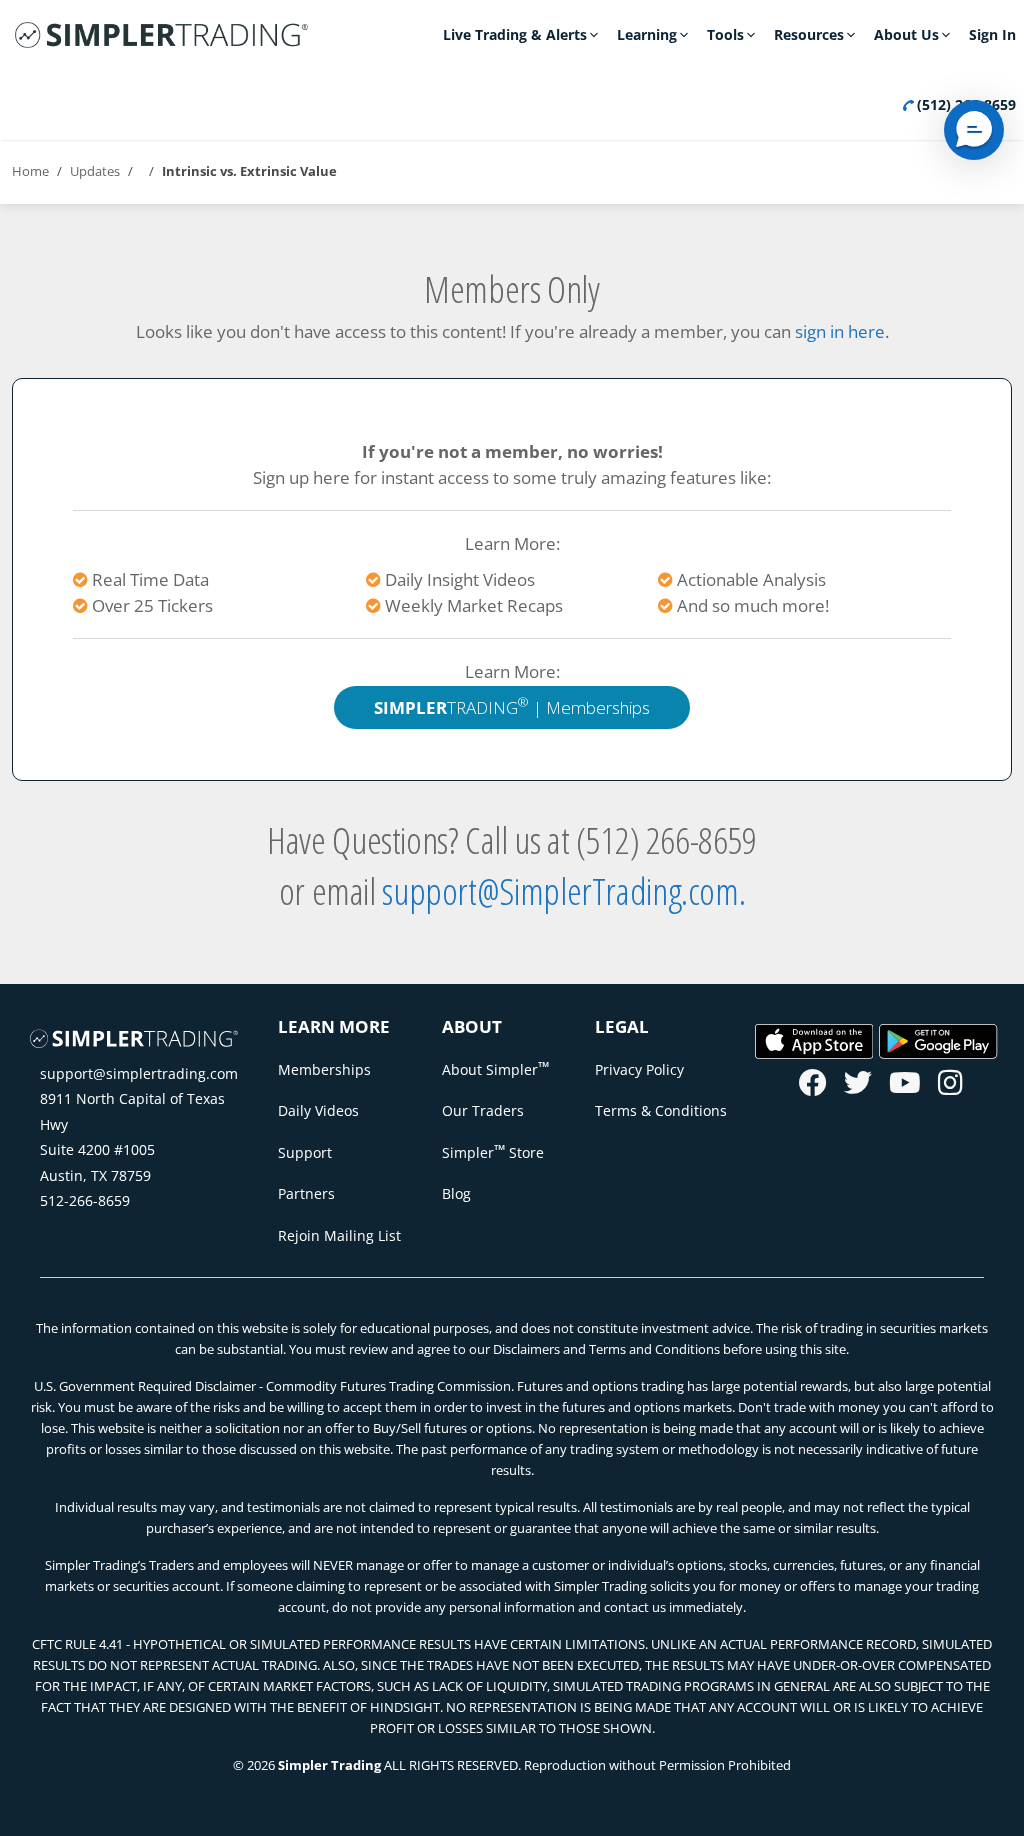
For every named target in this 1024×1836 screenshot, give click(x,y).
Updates (95, 171)
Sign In (992, 34)
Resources (809, 34)
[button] (974, 130)
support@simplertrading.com (139, 1073)
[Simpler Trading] (161, 36)
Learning (647, 34)
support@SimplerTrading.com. (563, 890)
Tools (725, 34)
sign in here (840, 331)
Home (30, 171)
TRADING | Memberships (512, 705)
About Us (906, 34)
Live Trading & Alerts (515, 34)
